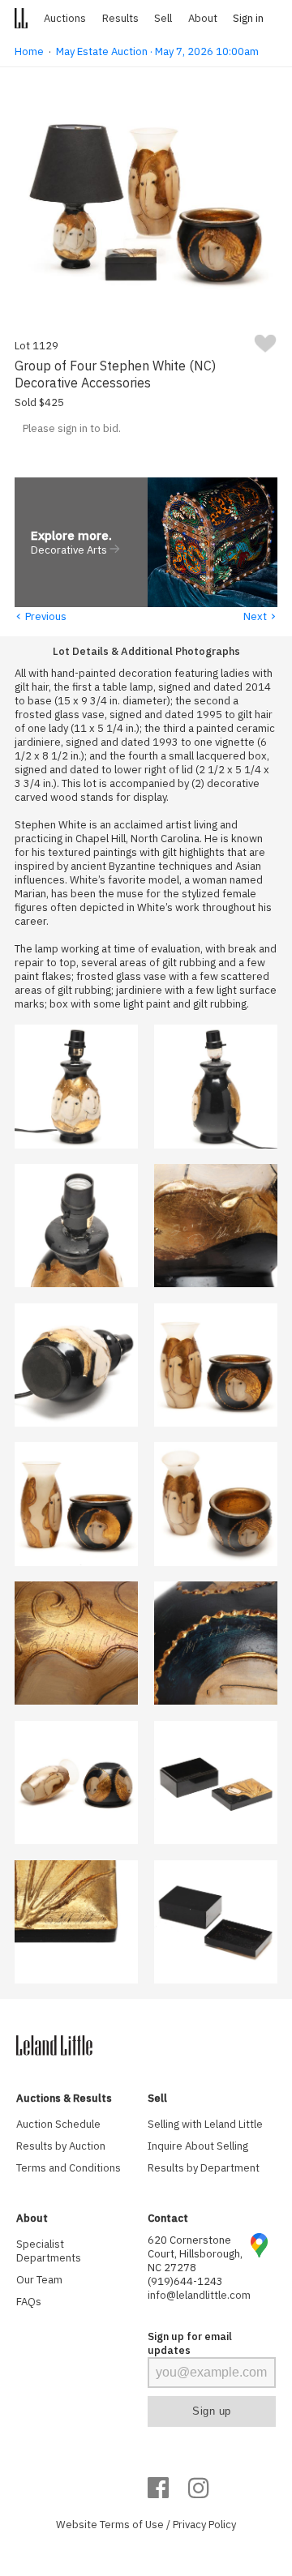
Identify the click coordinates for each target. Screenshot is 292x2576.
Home (29, 51)
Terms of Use (132, 2525)
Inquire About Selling (198, 2146)
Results (120, 18)
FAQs (29, 2302)
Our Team (39, 2280)
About (203, 18)
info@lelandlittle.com (199, 2295)
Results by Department (204, 2168)
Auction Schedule (58, 2124)
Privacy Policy (204, 2525)
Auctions (65, 18)
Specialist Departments (49, 2251)
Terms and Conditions (69, 2168)
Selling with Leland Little (205, 2124)
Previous (41, 616)
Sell (163, 18)
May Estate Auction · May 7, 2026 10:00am (157, 51)
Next (260, 616)
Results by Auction (61, 2146)
